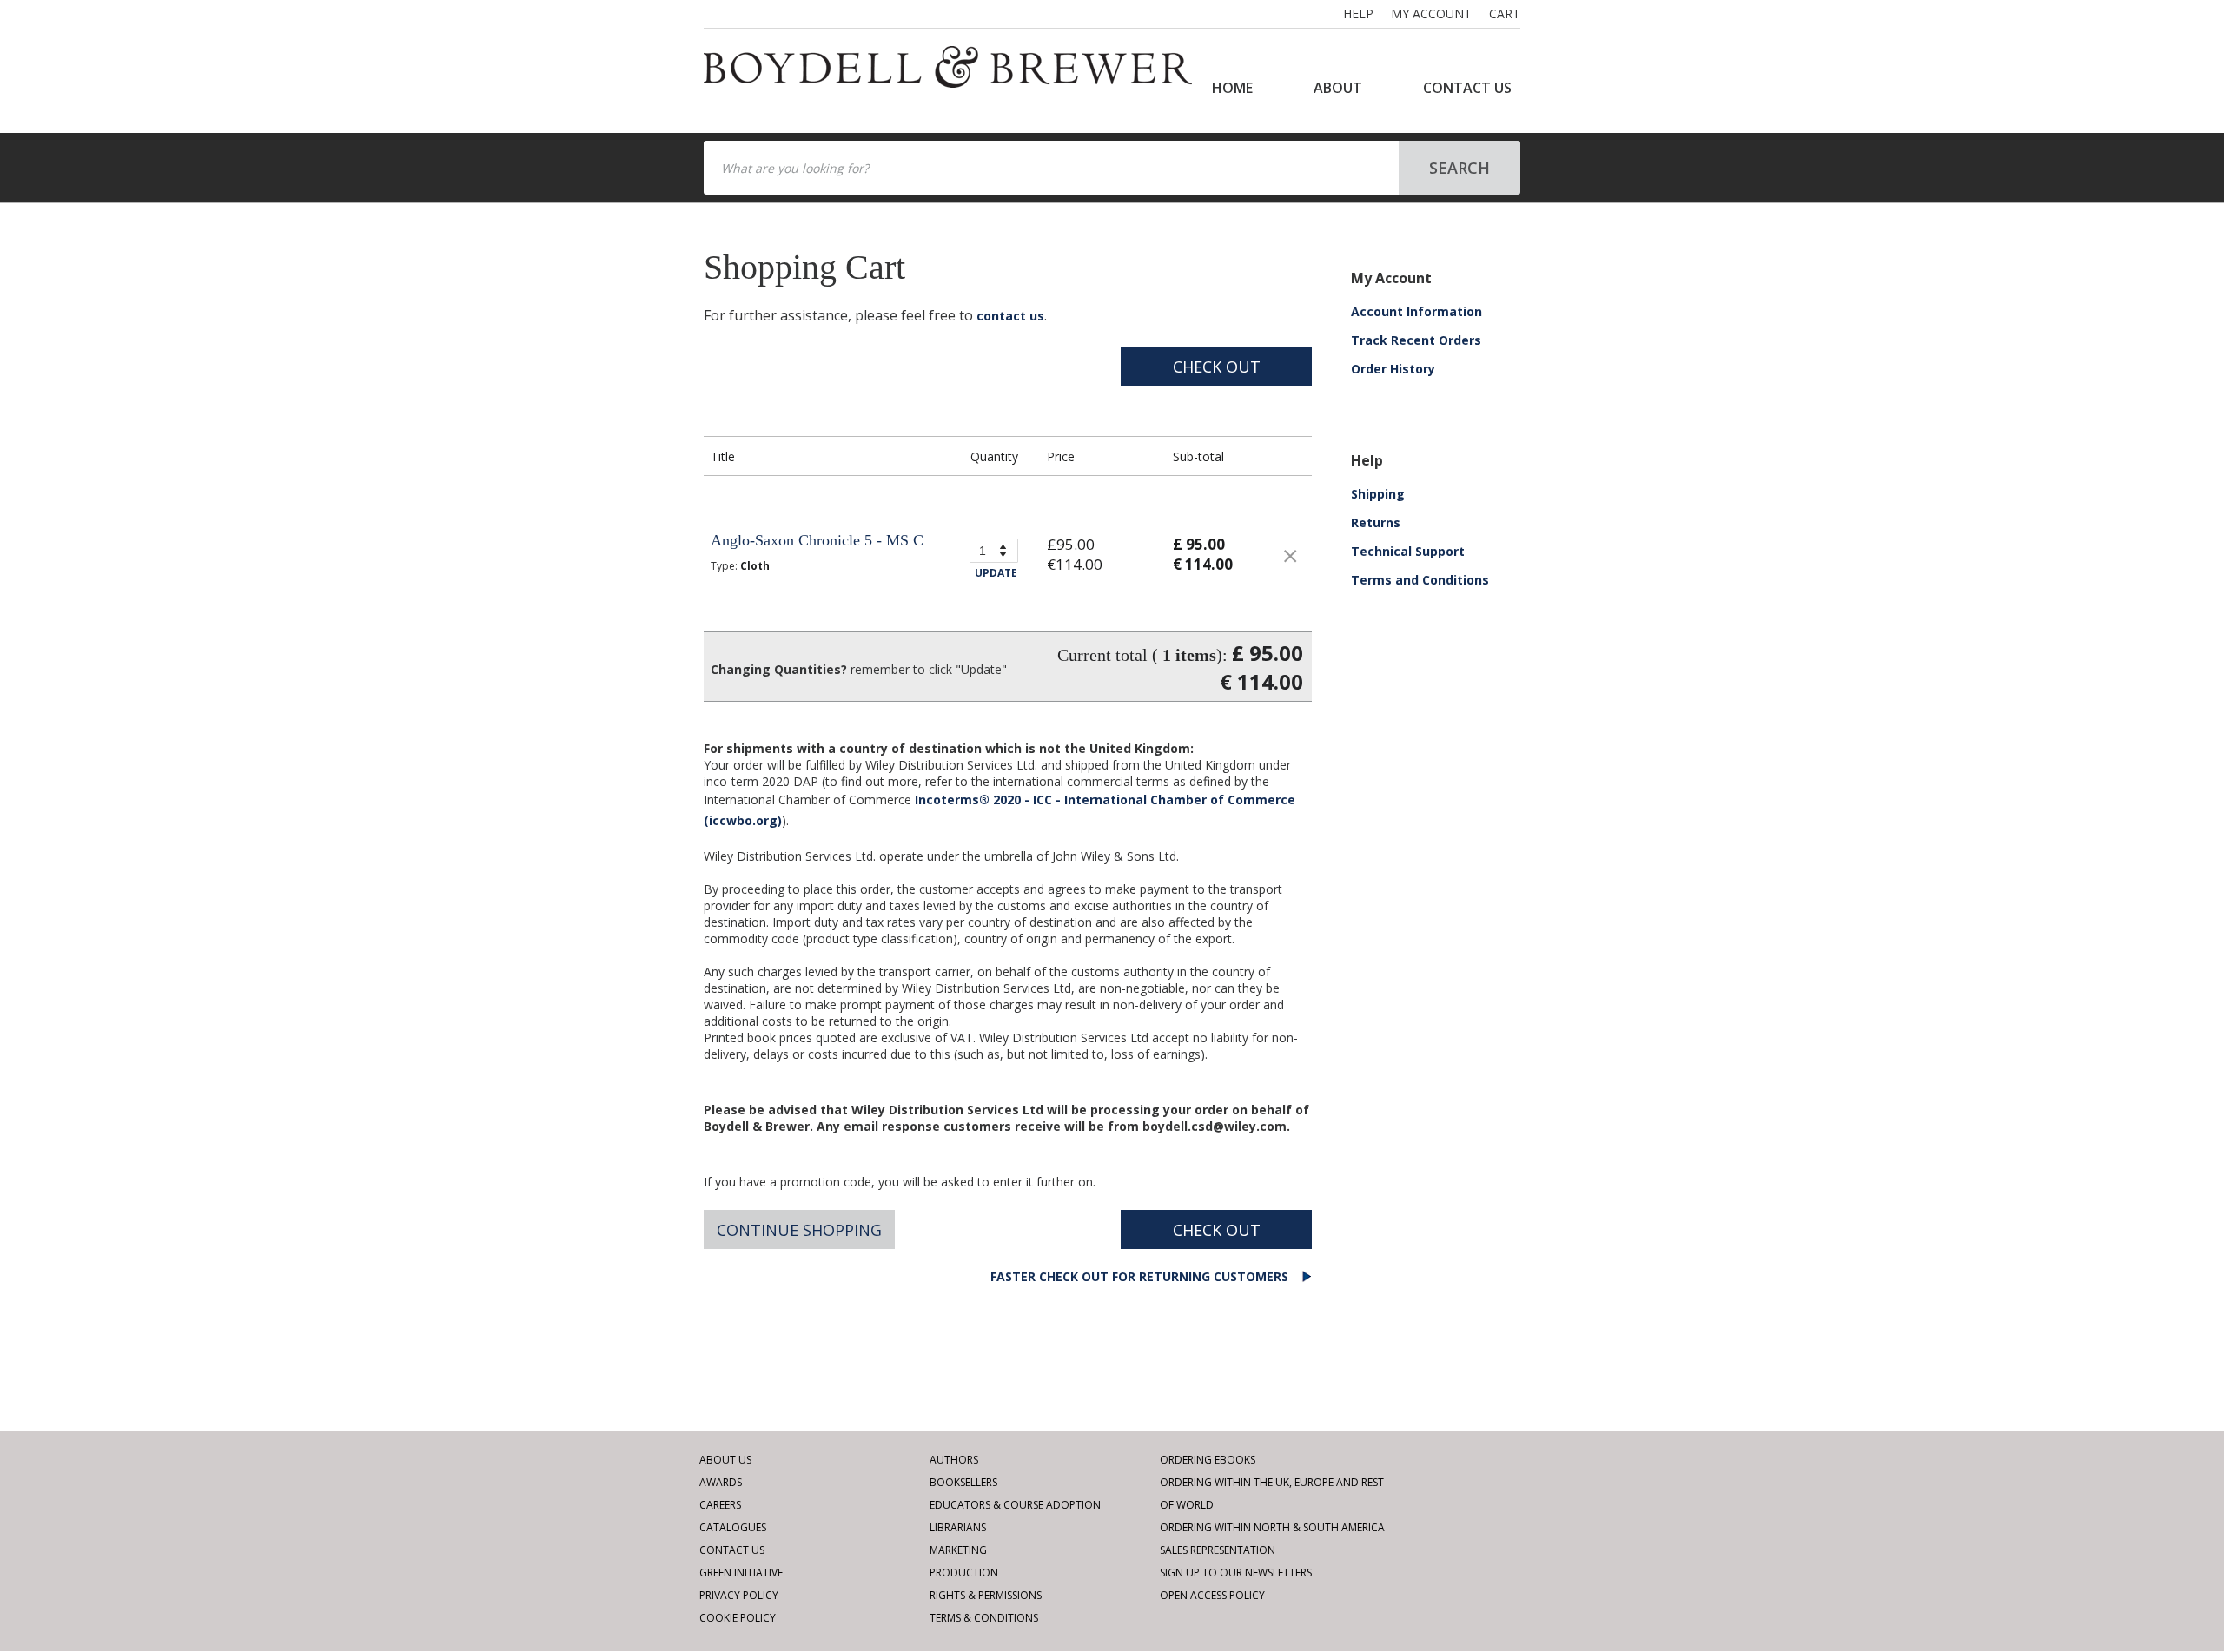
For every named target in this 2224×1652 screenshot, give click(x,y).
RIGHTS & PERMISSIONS (986, 1595)
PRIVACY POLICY (739, 1595)
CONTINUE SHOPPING (799, 1230)
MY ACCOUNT (1431, 13)
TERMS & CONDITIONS (984, 1618)
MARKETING (958, 1550)
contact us (1010, 316)
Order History (1393, 369)
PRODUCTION (964, 1573)
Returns (1376, 522)
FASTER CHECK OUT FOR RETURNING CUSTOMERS (1141, 1276)
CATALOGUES (733, 1527)
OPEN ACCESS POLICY (1212, 1595)
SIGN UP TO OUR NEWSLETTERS (1236, 1573)
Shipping (1378, 494)
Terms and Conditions (1420, 580)
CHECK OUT (1217, 367)
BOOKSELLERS (963, 1482)
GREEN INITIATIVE (741, 1573)
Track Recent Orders (1416, 340)
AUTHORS (954, 1460)
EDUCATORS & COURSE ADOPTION (1015, 1505)
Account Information (1416, 311)
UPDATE (996, 573)
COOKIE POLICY (738, 1618)
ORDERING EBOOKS (1208, 1460)
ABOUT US (725, 1460)
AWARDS (721, 1482)
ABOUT (1338, 88)
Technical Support (1408, 551)
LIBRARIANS (958, 1527)
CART (1505, 13)
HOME (1232, 88)
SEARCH (1459, 168)
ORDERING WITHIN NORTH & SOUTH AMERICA (1272, 1527)
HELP (1358, 13)
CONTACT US (1467, 88)
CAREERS (720, 1505)
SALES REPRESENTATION (1218, 1550)
